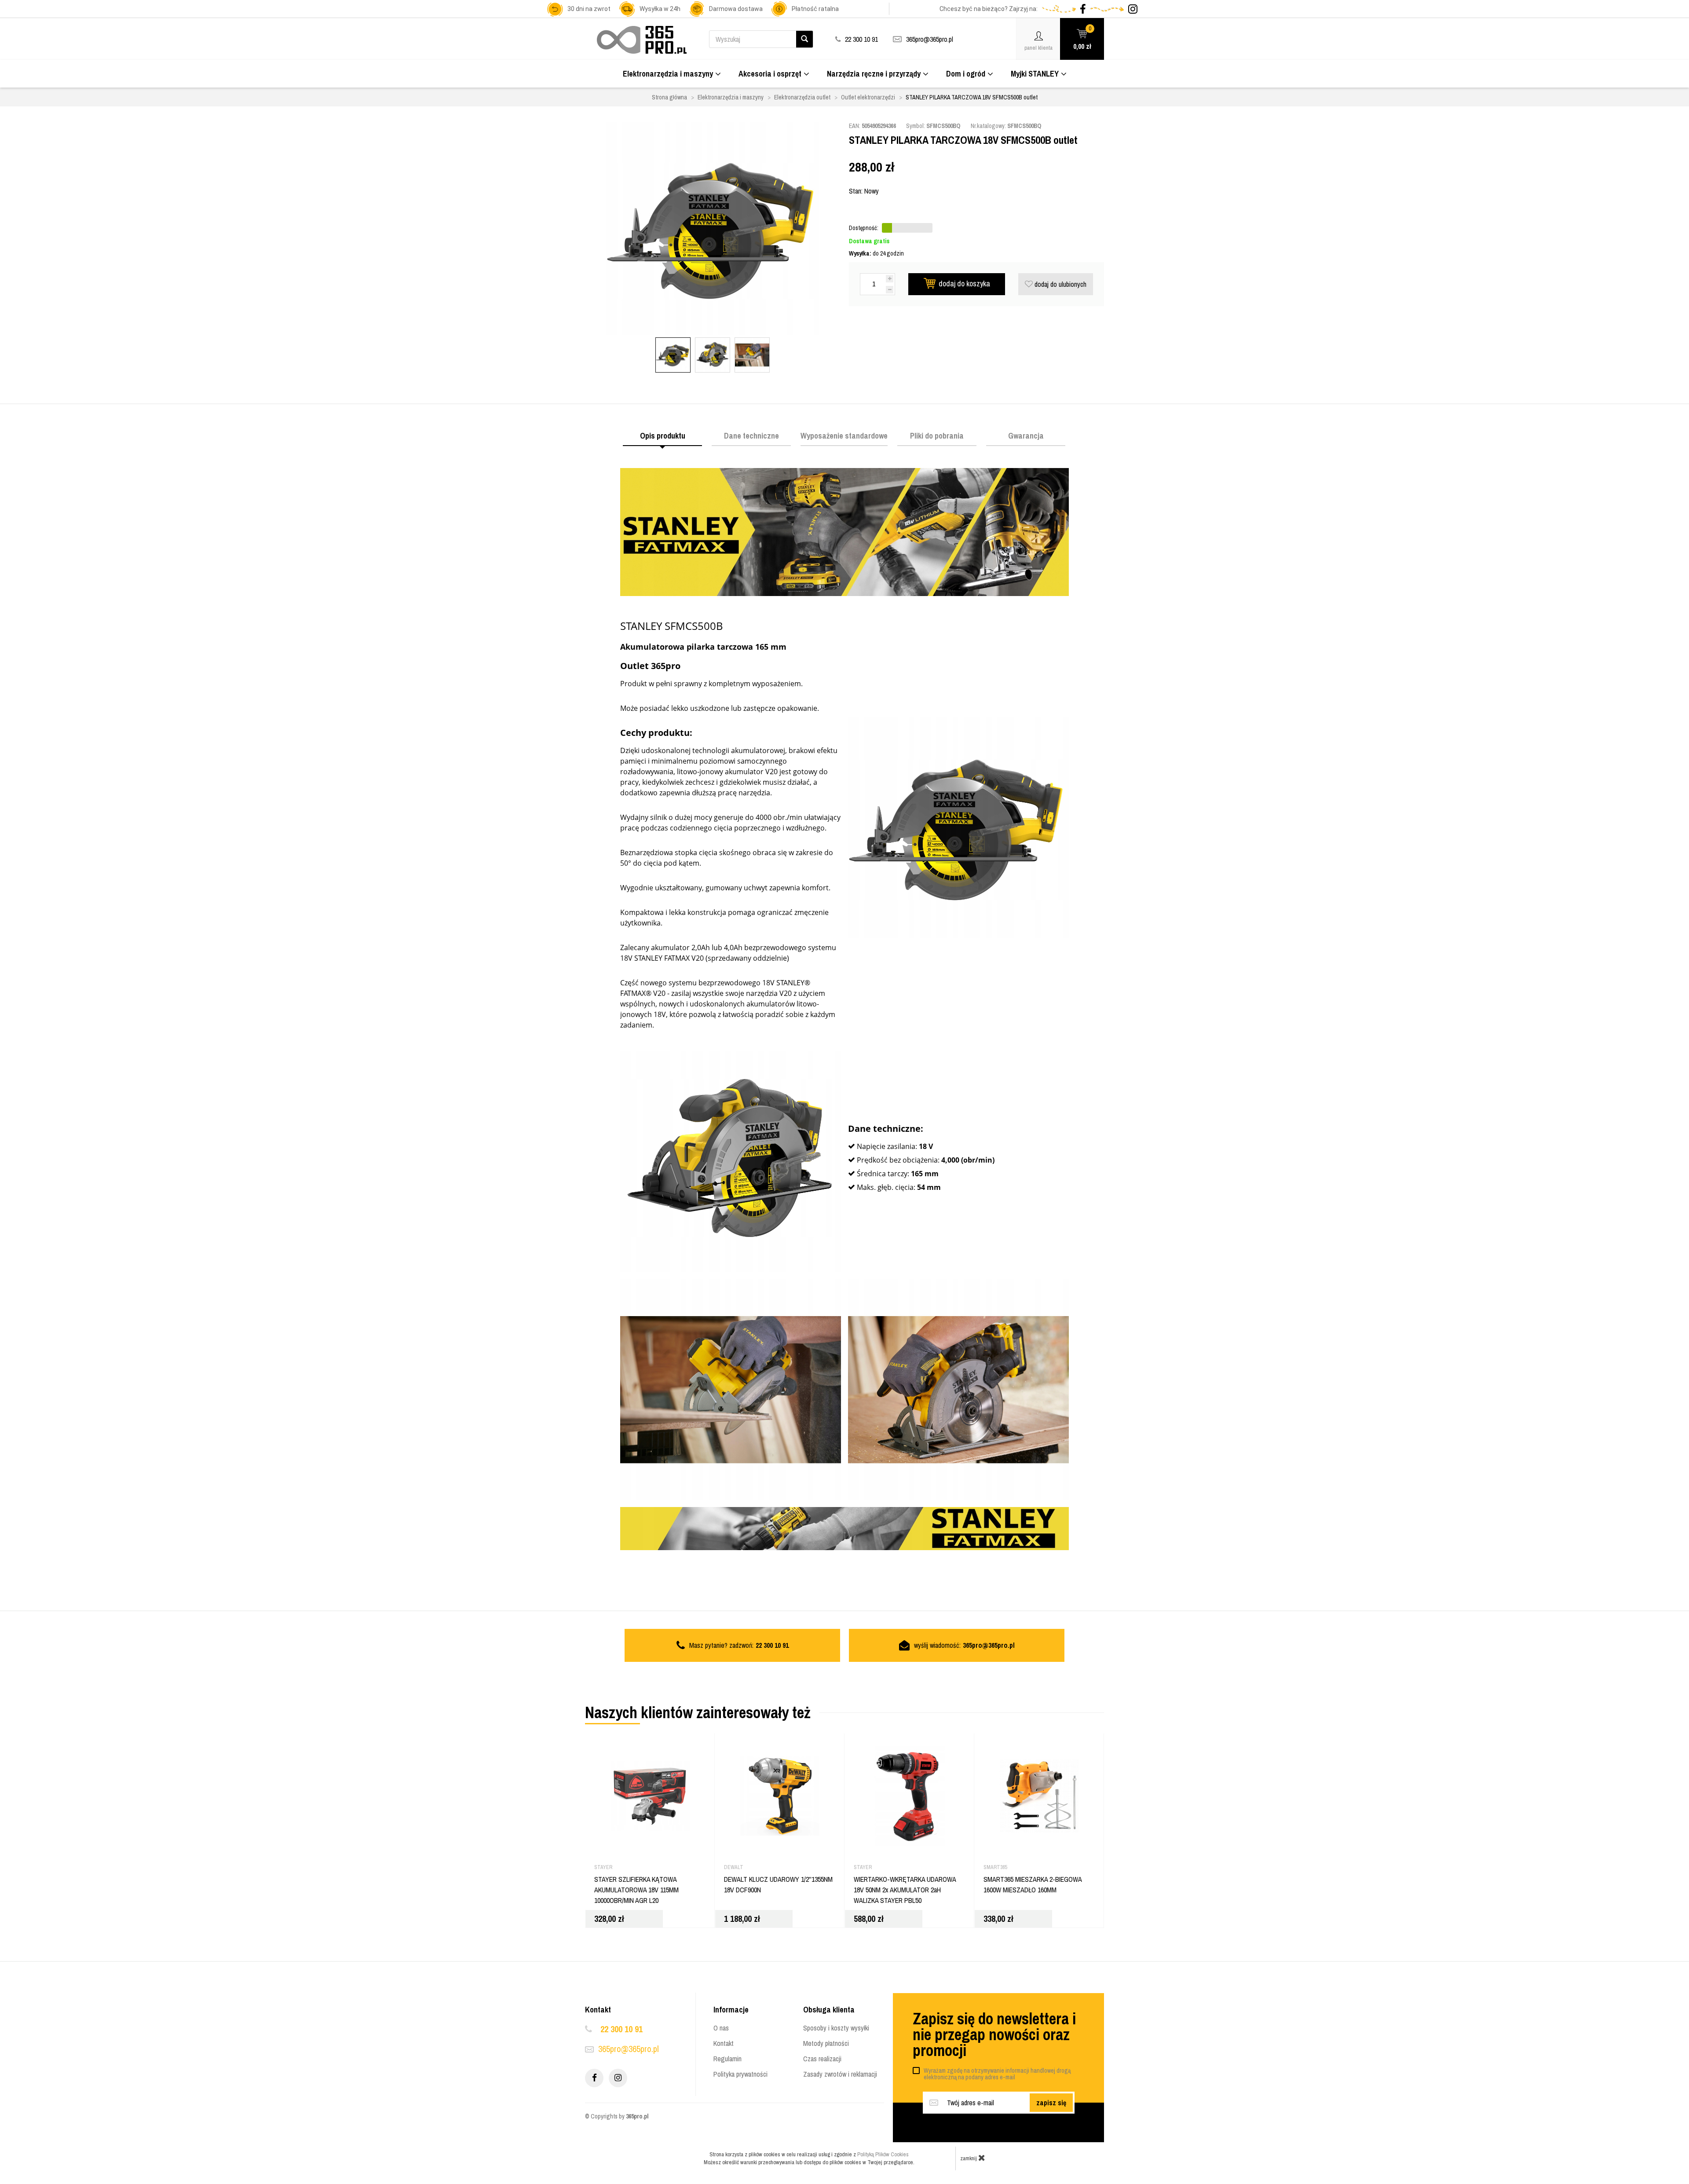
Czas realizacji (822, 2059)
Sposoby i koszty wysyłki (836, 2028)
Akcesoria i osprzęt (770, 74)
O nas (721, 2028)
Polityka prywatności (740, 2074)
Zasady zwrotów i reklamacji (840, 2074)
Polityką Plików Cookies (883, 2154)
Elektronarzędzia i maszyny (668, 74)
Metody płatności (826, 2043)
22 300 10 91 (621, 2029)
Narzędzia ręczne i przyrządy (874, 74)
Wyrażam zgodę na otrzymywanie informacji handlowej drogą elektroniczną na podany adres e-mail (997, 2074)
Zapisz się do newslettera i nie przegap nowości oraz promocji (994, 2034)
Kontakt (724, 2043)
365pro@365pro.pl (930, 39)
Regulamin (728, 2059)
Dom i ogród (966, 74)
